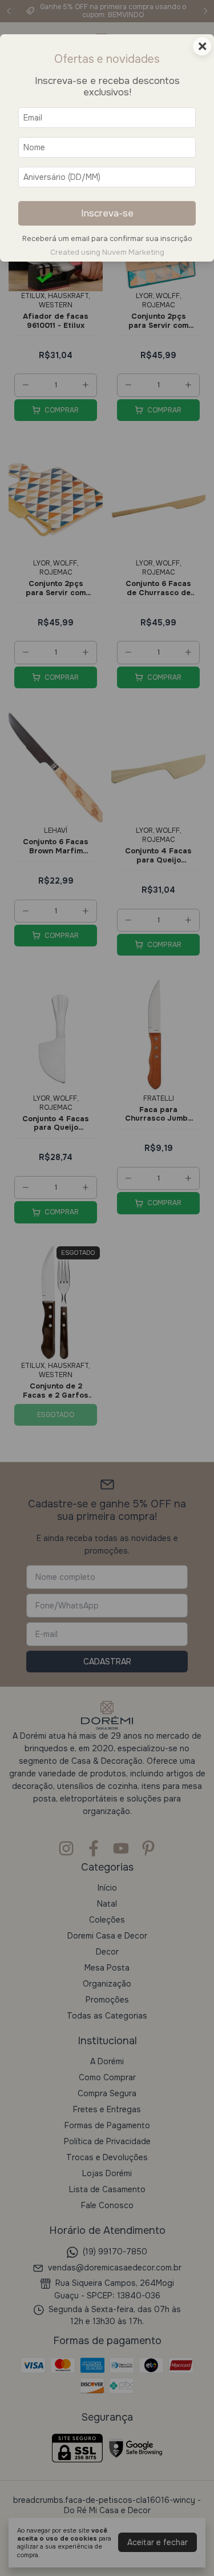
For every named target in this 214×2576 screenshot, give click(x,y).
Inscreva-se (107, 213)
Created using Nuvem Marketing (107, 252)
